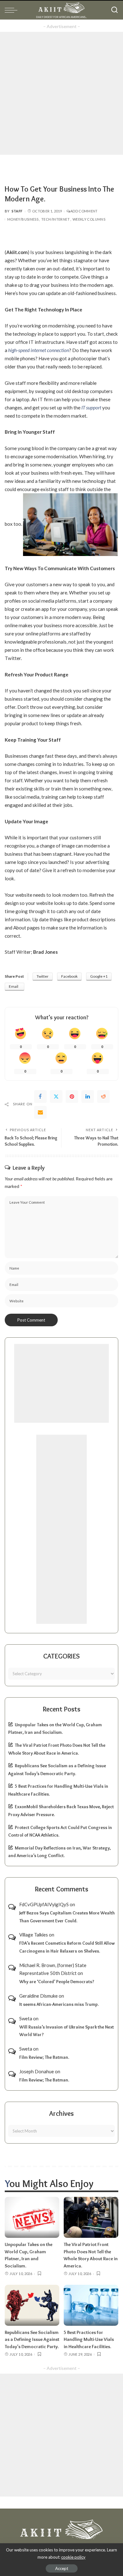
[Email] (40, 1112)
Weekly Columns (89, 219)
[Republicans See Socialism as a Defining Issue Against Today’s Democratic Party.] (32, 2305)
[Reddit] (103, 1097)
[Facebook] (40, 1097)
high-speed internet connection (39, 350)
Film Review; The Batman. (44, 2057)
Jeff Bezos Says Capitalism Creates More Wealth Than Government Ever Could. (67, 1917)
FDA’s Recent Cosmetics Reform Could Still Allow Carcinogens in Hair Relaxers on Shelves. (67, 1947)
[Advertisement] (61, 93)
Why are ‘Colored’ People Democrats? (57, 1982)
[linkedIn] (88, 1097)
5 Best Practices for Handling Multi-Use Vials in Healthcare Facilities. (89, 2339)
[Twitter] (56, 1097)
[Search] (114, 10)
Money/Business (23, 219)
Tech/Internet (56, 219)
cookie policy (73, 2557)
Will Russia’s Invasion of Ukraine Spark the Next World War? (67, 2031)
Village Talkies (34, 1935)
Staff (17, 211)
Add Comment (84, 211)
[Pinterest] (72, 1097)
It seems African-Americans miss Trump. (59, 2004)
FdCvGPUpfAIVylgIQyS (44, 1904)
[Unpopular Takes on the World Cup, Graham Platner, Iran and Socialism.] (32, 2217)
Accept (62, 2568)
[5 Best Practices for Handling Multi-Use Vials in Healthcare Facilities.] (91, 2305)
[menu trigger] (13, 10)
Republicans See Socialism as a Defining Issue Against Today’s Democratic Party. (32, 2339)
